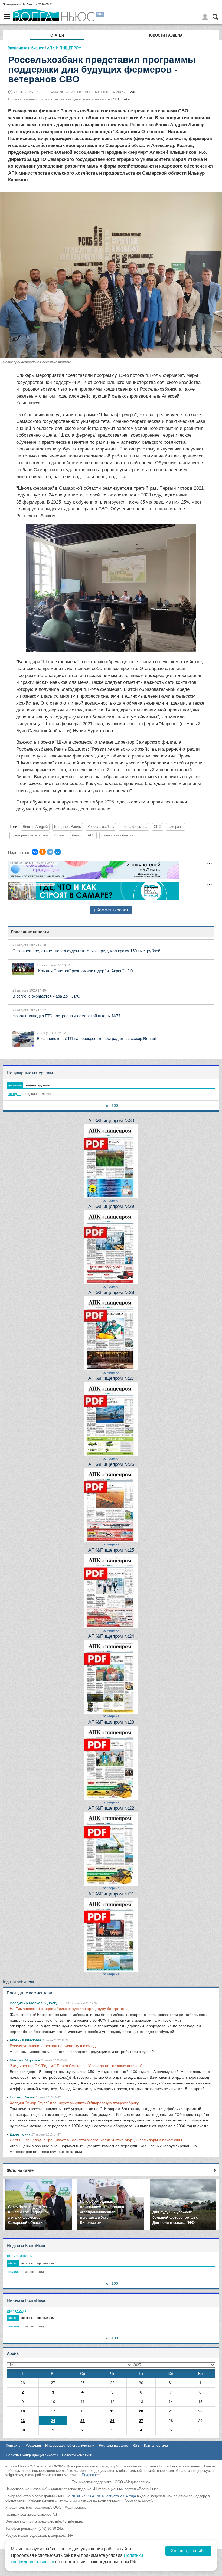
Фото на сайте (20, 2170)
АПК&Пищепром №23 (111, 1722)
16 (23, 2411)
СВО (158, 827)
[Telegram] (50, 852)
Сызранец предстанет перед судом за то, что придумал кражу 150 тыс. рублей (86, 951)
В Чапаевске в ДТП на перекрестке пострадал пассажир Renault (97, 1039)
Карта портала (156, 2445)
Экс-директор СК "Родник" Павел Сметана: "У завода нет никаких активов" (76, 2066)
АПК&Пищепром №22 (111, 1808)
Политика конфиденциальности (32, 2455)
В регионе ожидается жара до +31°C (46, 996)
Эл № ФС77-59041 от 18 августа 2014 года (101, 2496)
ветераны (176, 827)
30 (23, 2430)
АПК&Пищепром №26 (111, 1464)
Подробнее (91, 2475)
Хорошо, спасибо (188, 2551)
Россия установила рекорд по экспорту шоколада (54, 2046)
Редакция (33, 2445)
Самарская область (117, 835)
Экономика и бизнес (26, 48)
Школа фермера (134, 827)
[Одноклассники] (43, 852)
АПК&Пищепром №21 (111, 1894)
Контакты (14, 2445)
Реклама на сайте (113, 2445)
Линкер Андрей (35, 827)
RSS (136, 2445)
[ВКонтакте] (35, 852)
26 (112, 2421)
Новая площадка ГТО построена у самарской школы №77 (66, 1016)
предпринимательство (30, 835)
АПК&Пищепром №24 (111, 1636)
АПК (91, 835)
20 (141, 2411)
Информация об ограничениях (70, 2445)
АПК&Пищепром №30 (111, 1121)
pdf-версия (111, 1201)
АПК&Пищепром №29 (111, 1206)
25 (83, 2421)
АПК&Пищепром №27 (111, 1378)
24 (53, 2421)
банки (77, 835)
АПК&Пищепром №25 (111, 1550)
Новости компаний (77, 2455)
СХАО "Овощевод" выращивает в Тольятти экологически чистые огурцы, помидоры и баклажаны (96, 2140)
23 (23, 2421)
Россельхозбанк (101, 827)
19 (112, 2411)
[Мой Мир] (58, 852)
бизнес (60, 835)
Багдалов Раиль (68, 827)
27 (141, 2421)
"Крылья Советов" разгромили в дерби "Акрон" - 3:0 (85, 971)
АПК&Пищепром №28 (111, 1292)
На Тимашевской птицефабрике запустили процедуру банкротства (69, 2009)
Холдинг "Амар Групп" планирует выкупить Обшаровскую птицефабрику (74, 2103)
